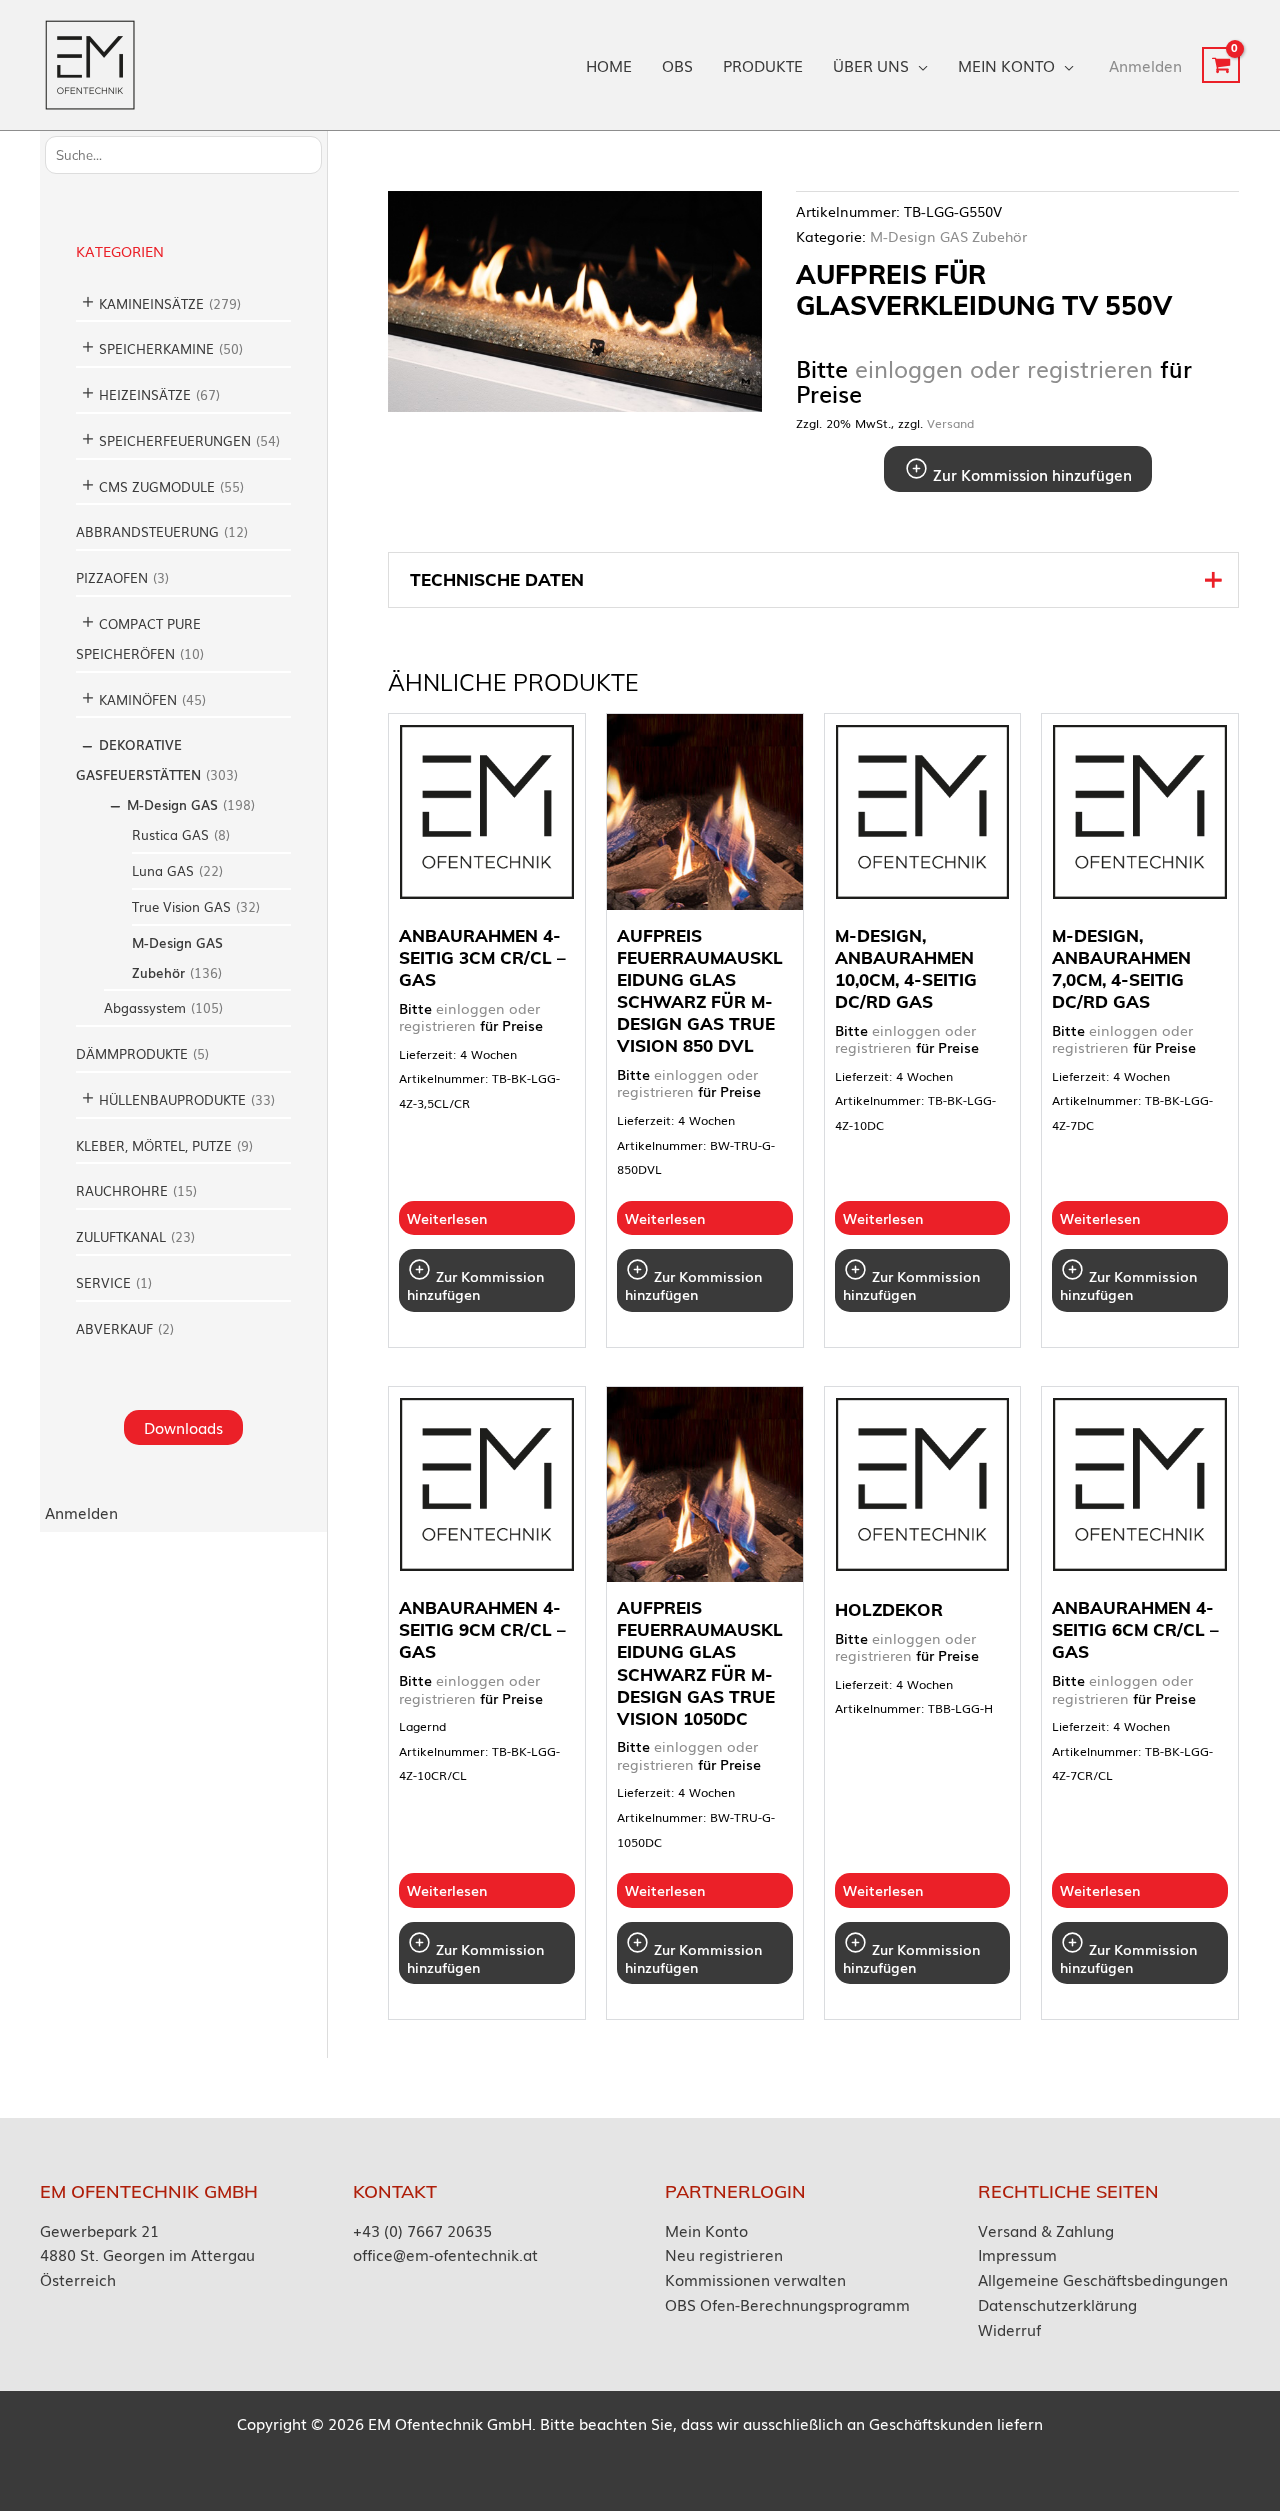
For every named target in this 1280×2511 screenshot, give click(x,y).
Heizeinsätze (145, 394)
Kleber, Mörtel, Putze (154, 1145)
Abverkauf (114, 1328)
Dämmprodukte (132, 1053)
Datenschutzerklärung (1057, 2304)
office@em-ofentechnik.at (445, 2254)
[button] (918, 65)
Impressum (1017, 2254)
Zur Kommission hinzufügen (1030, 474)
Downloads (183, 1427)
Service (103, 1282)
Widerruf (1009, 2329)
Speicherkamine (156, 348)
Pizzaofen (112, 577)
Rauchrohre (122, 1190)
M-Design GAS (172, 804)
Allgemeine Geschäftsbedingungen (1103, 2279)
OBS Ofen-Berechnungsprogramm (787, 2304)
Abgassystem (145, 1007)
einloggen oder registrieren (1004, 368)
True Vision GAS (181, 906)
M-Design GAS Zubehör (948, 236)
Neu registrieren (724, 2254)
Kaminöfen (138, 699)
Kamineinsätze (151, 303)
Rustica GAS (170, 834)
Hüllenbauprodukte (172, 1099)
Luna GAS (163, 870)
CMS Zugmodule (157, 486)
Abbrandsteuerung (147, 531)
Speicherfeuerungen (175, 440)
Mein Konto (706, 2230)
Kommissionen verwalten (755, 2279)
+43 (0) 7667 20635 (422, 2230)
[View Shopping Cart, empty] (1221, 65)
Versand (950, 423)
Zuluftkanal (121, 1236)
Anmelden (81, 1512)
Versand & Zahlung (1046, 2230)
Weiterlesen (447, 1218)
